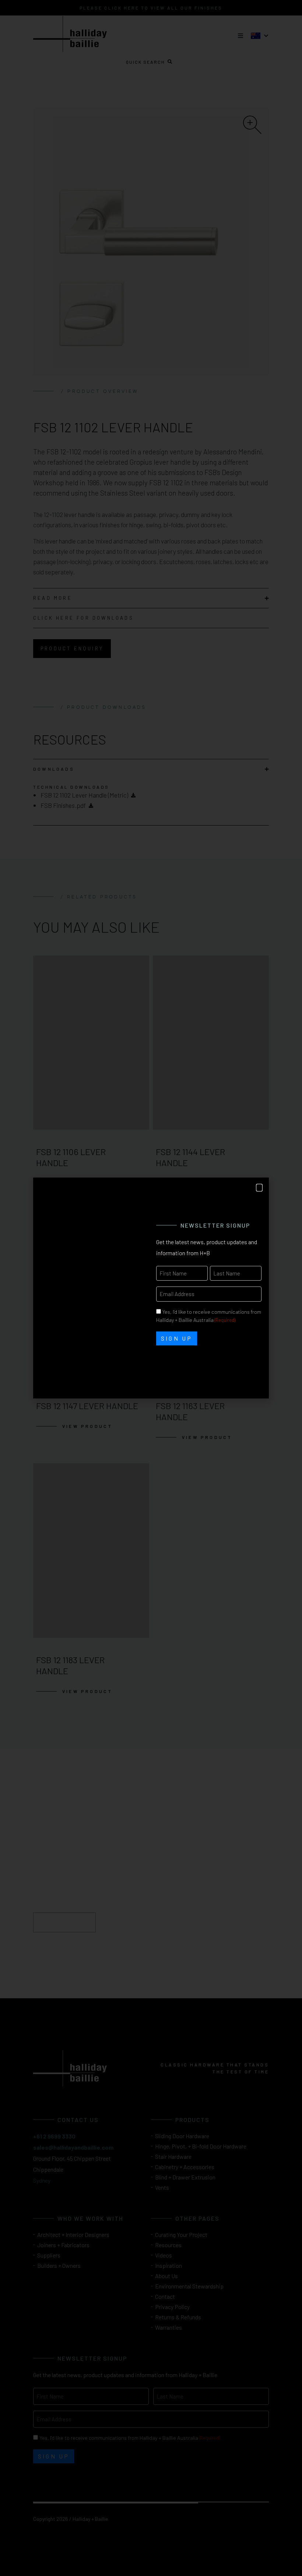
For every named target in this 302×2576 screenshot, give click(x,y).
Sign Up (177, 1338)
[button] (259, 1188)
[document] (151, 1288)
